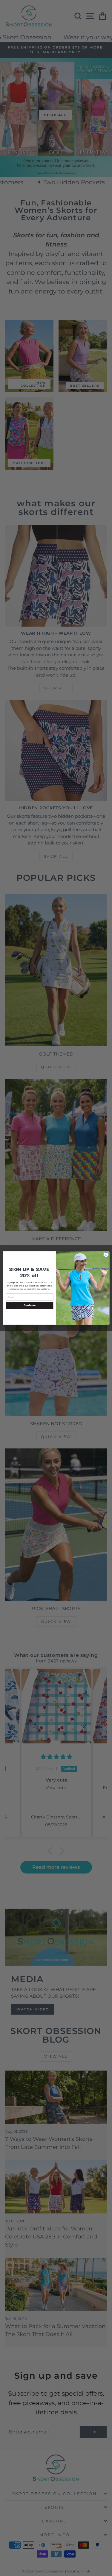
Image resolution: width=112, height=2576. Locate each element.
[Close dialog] (106, 1255)
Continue (29, 1305)
